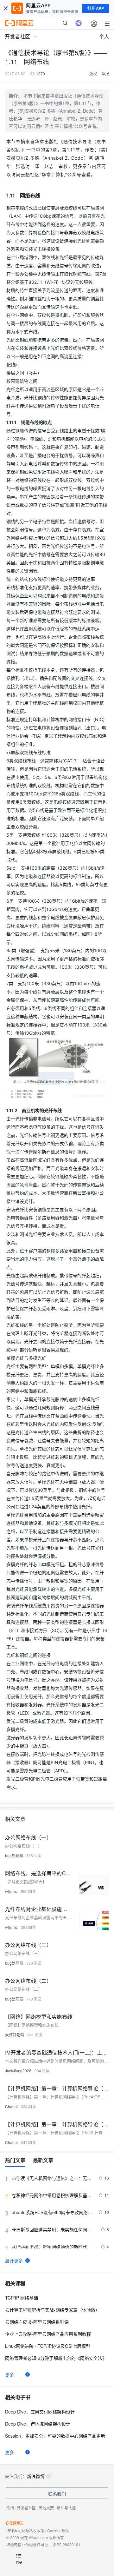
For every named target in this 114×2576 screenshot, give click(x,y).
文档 (10, 2508)
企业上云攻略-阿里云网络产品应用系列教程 (48, 2334)
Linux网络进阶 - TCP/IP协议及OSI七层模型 (48, 2346)
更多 (9, 2374)
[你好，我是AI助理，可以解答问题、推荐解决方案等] (79, 23)
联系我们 (57, 2493)
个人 (104, 36)
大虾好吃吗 (15, 2035)
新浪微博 (36, 2476)
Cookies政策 (58, 2530)
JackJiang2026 (18, 2071)
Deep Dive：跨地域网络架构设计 (38, 2424)
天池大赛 (46, 2508)
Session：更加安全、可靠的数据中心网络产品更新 (55, 2436)
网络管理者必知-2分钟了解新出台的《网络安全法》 (56, 2358)
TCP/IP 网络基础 (22, 2298)
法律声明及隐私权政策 (25, 2530)
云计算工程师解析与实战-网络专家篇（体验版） (52, 2310)
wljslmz (11, 1891)
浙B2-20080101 (67, 2544)
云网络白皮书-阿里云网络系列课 (37, 2322)
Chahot (11, 2106)
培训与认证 (66, 2508)
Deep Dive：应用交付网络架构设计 (40, 2412)
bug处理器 (14, 1855)
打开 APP (96, 8)
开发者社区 (26, 2508)
